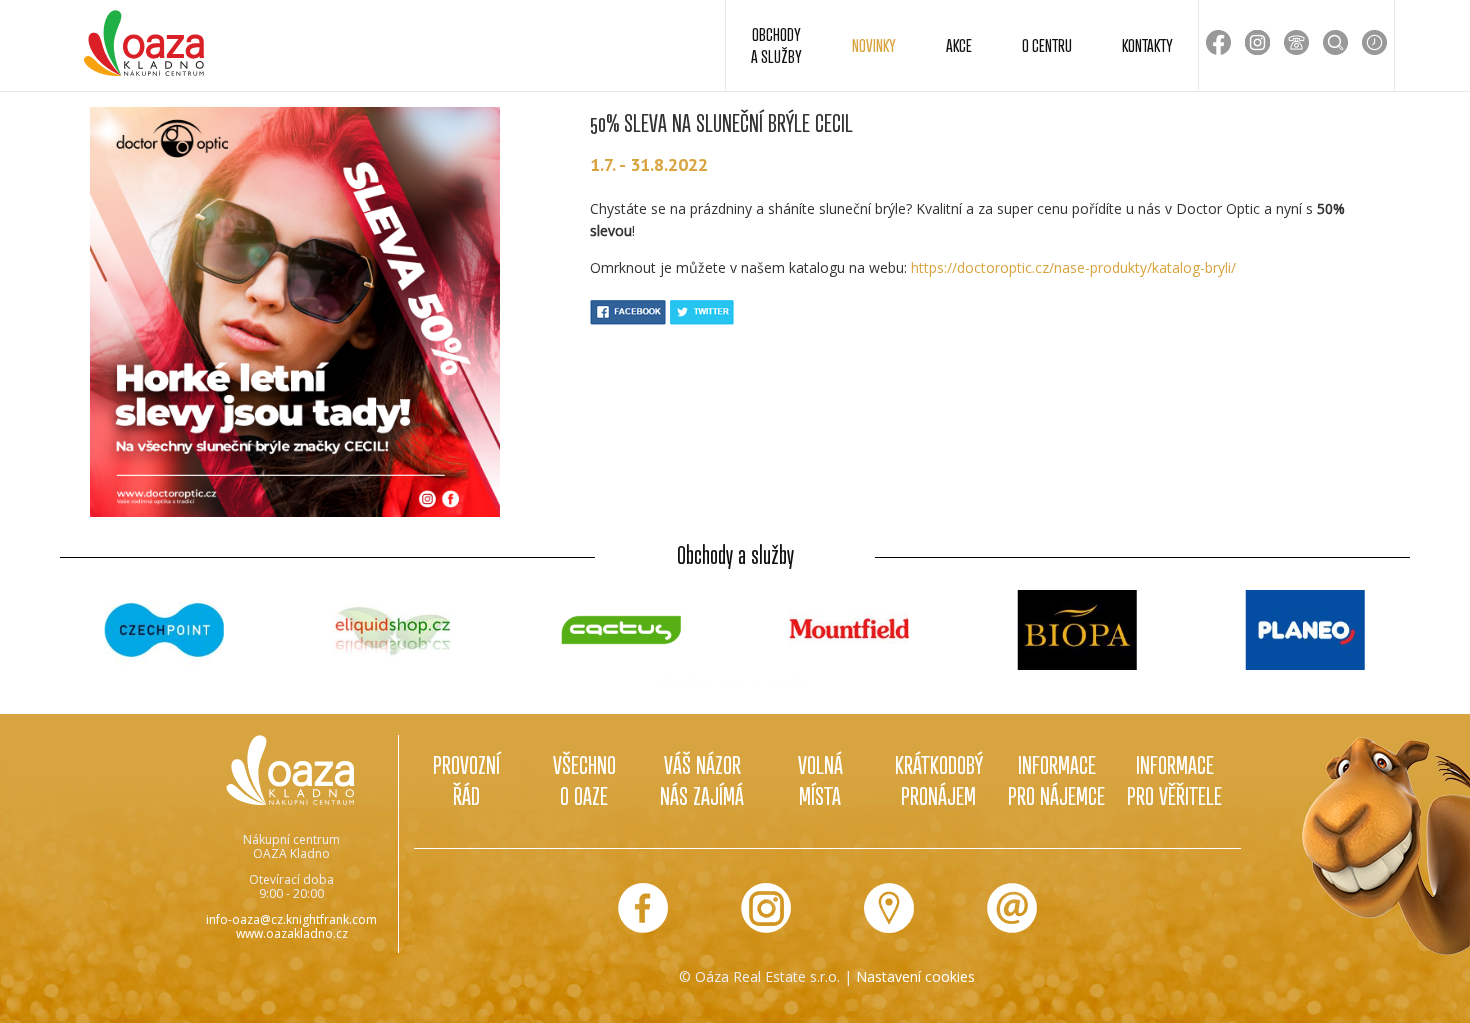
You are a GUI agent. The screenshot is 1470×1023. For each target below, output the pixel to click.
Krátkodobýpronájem (939, 780)
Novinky (874, 45)
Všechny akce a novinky (735, 680)
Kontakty (1147, 45)
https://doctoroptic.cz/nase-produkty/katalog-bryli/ (1073, 267)
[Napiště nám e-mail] (1012, 908)
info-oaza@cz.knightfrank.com (291, 919)
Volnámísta (820, 780)
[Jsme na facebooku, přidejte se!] (643, 908)
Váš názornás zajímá (702, 780)
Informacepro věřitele (1174, 780)
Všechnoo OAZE (584, 780)
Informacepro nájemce (1056, 780)
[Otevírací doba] (1374, 42)
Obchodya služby (776, 45)
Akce (959, 45)
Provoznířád (466, 780)
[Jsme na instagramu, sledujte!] (766, 908)
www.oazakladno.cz (292, 933)
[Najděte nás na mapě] (889, 908)
